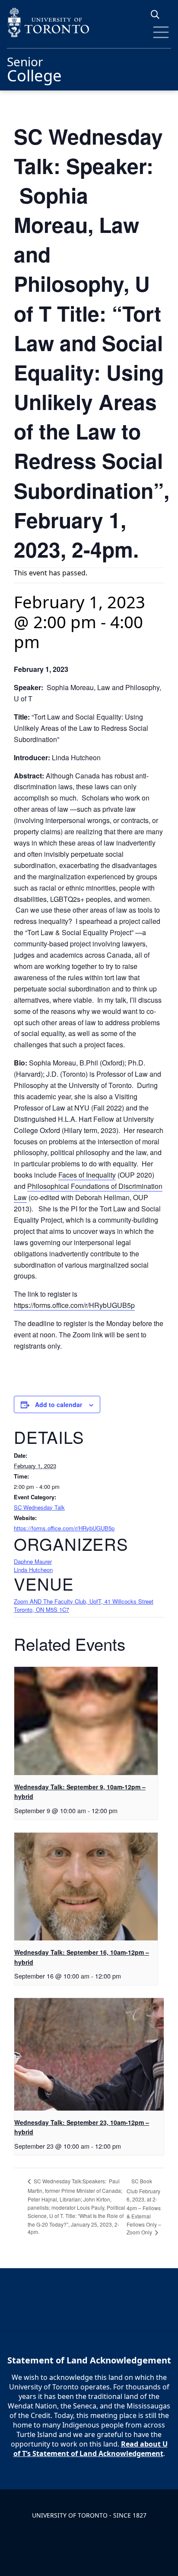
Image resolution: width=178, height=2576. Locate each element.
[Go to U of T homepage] (89, 22)
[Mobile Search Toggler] (158, 15)
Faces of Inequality (87, 1175)
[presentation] (86, 1721)
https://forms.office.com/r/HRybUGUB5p (74, 1305)
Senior (34, 68)
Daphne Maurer (33, 1561)
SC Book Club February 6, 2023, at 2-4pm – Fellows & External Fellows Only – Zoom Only (144, 2207)
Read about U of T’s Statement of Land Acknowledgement (91, 2449)
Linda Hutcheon (33, 1570)
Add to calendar (59, 1404)
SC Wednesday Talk (39, 1507)
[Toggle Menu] (161, 32)
